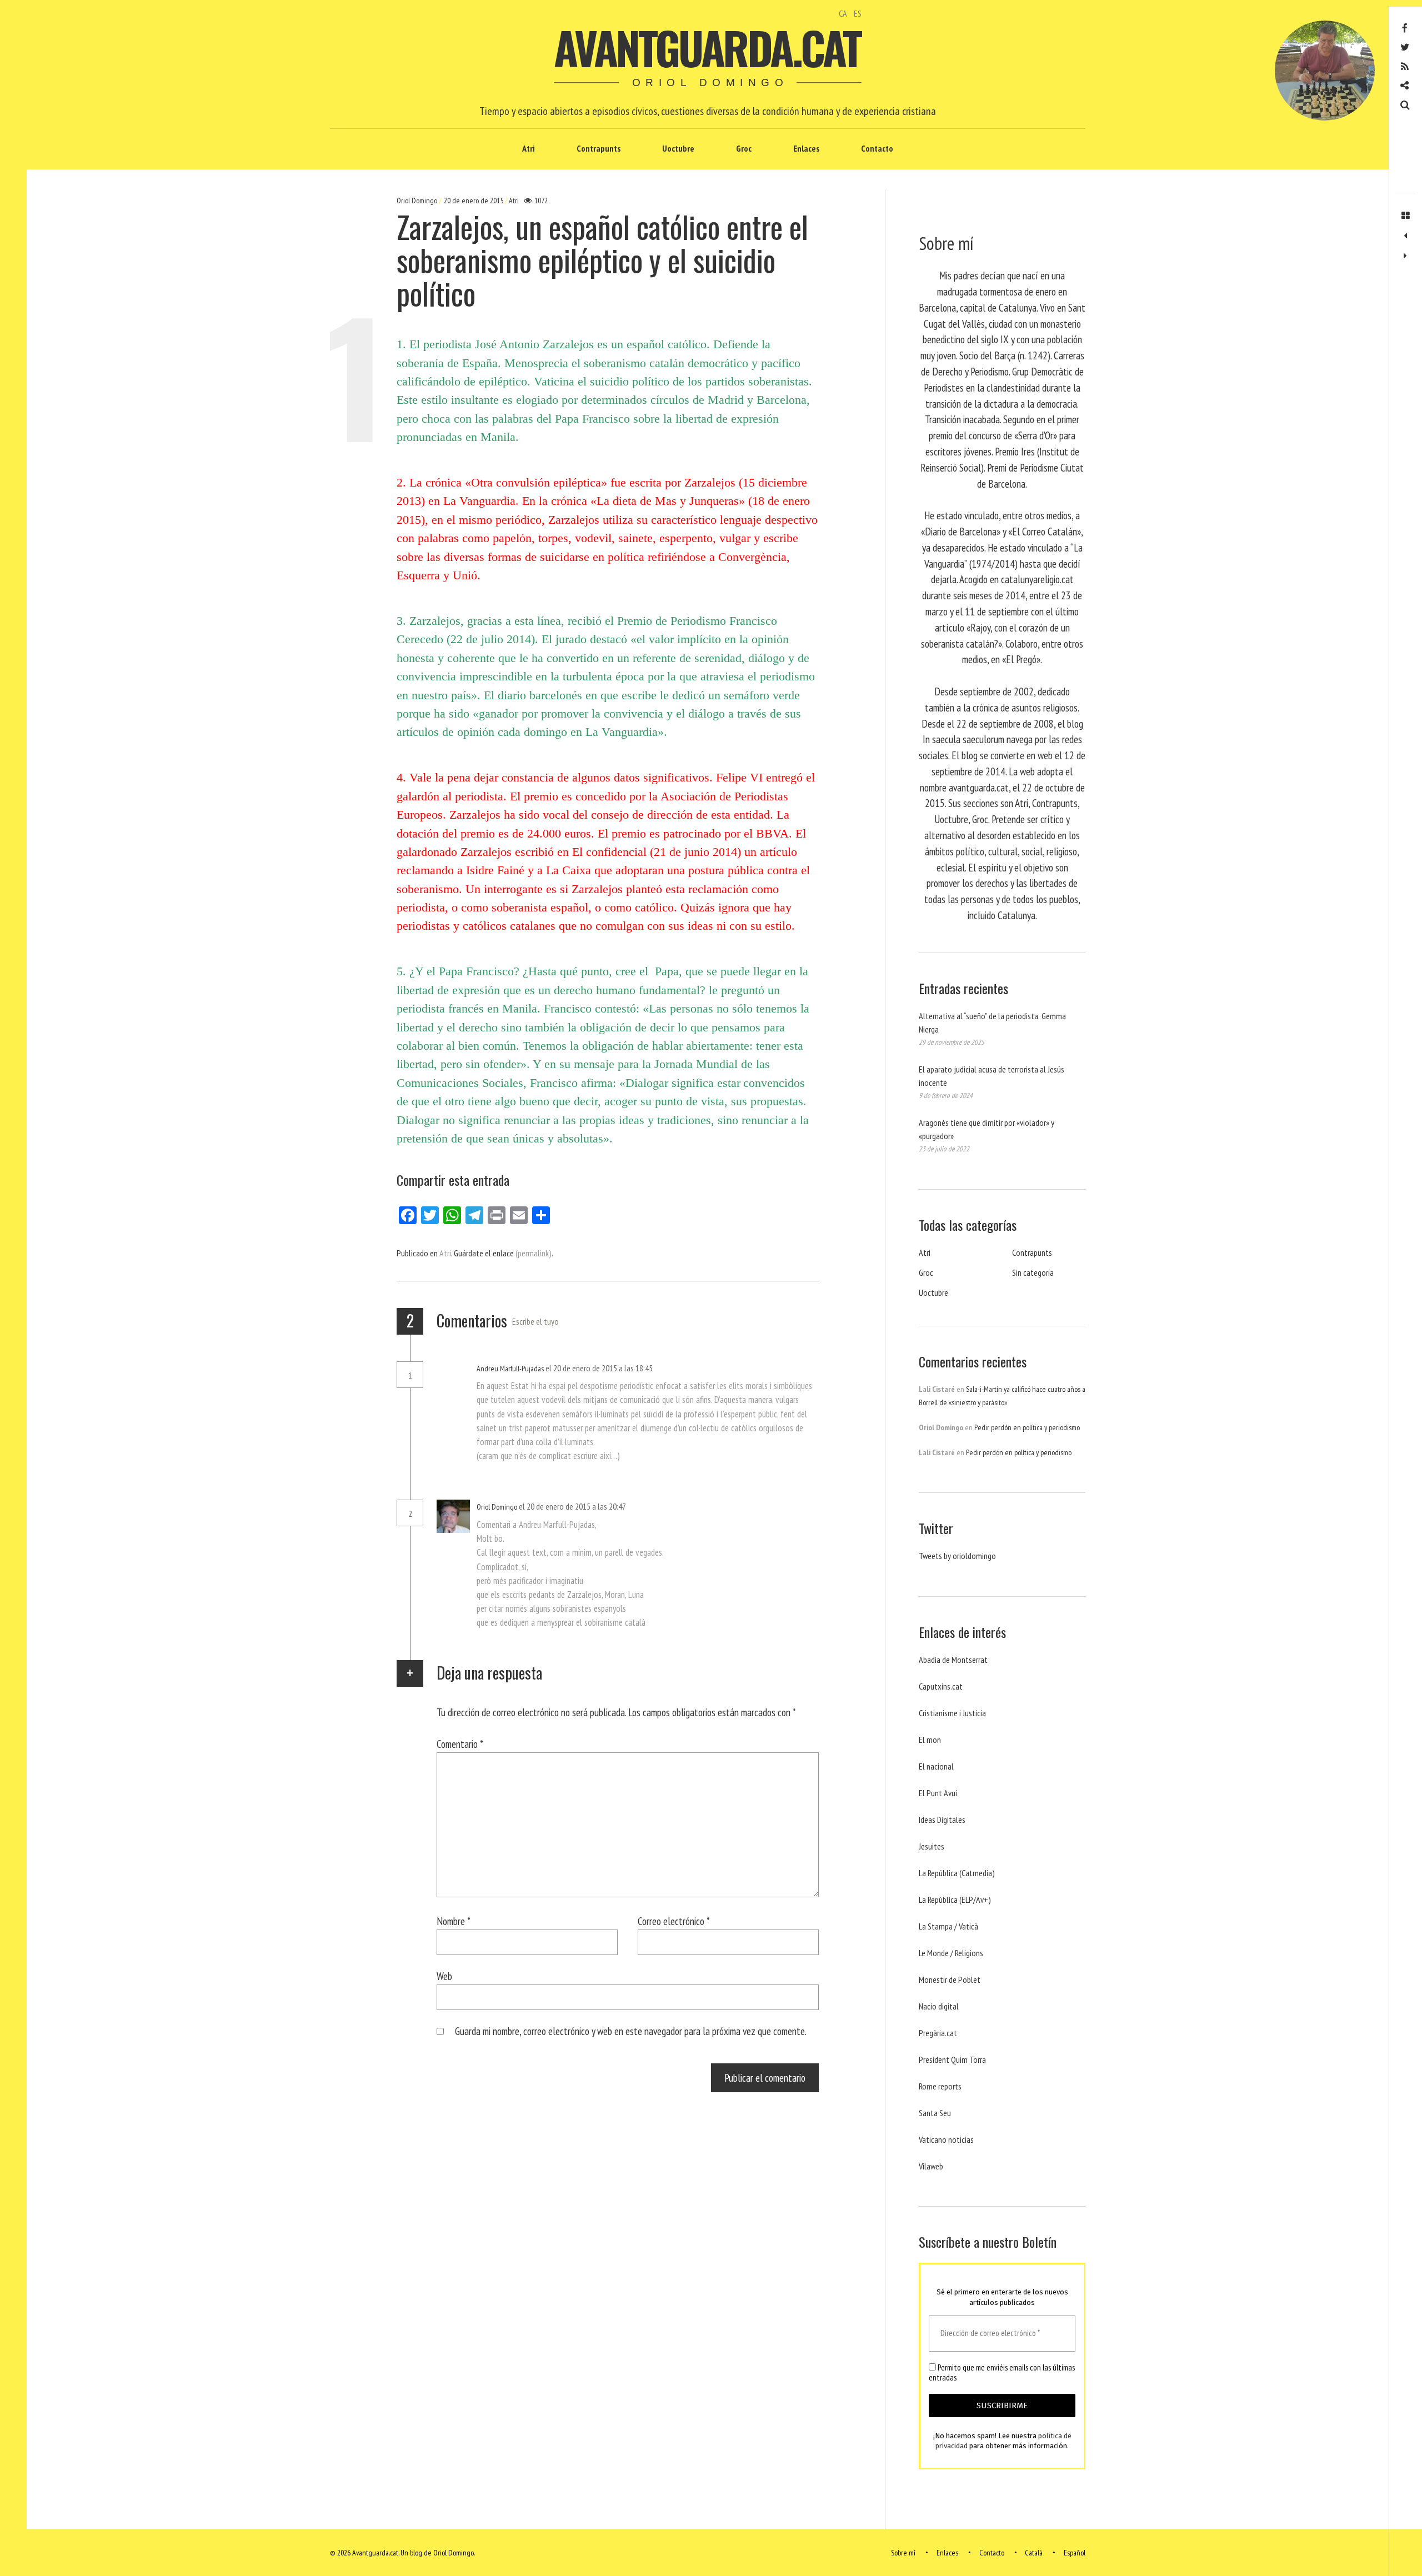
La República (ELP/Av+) (955, 1900)
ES (858, 13)
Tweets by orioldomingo (957, 1556)
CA (843, 13)
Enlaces (806, 148)
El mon (930, 1740)
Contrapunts (599, 148)
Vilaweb (931, 2166)
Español (1075, 2553)
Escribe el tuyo (535, 1321)
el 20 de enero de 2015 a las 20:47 (573, 1506)
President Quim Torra (952, 2059)
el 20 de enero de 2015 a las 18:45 (600, 1368)
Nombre (454, 1921)
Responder (683, 1369)
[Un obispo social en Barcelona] (1405, 256)
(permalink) (534, 1253)
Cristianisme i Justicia (952, 1713)
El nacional (936, 1766)
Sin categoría (1033, 1272)
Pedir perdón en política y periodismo (1027, 1427)
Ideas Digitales (942, 1820)
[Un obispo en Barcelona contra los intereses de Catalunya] (1405, 236)
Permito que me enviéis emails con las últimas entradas (1002, 2373)
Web (444, 1976)
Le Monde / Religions (951, 1953)
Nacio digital (939, 2006)
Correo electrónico (674, 1921)
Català (1034, 2553)
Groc (744, 148)
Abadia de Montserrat (953, 1660)
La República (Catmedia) (957, 1873)
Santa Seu (935, 2113)
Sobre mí (903, 2553)
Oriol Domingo (418, 201)
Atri (529, 148)
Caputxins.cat (941, 1686)
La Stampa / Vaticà (948, 1926)
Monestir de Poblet (950, 1979)
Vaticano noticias (946, 2139)
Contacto (877, 148)
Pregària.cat (938, 2033)
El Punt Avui (938, 1793)
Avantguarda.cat (707, 47)
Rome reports (940, 2086)
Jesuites (932, 1846)
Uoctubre (678, 148)
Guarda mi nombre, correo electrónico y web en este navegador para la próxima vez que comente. (631, 2031)
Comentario (460, 1744)
